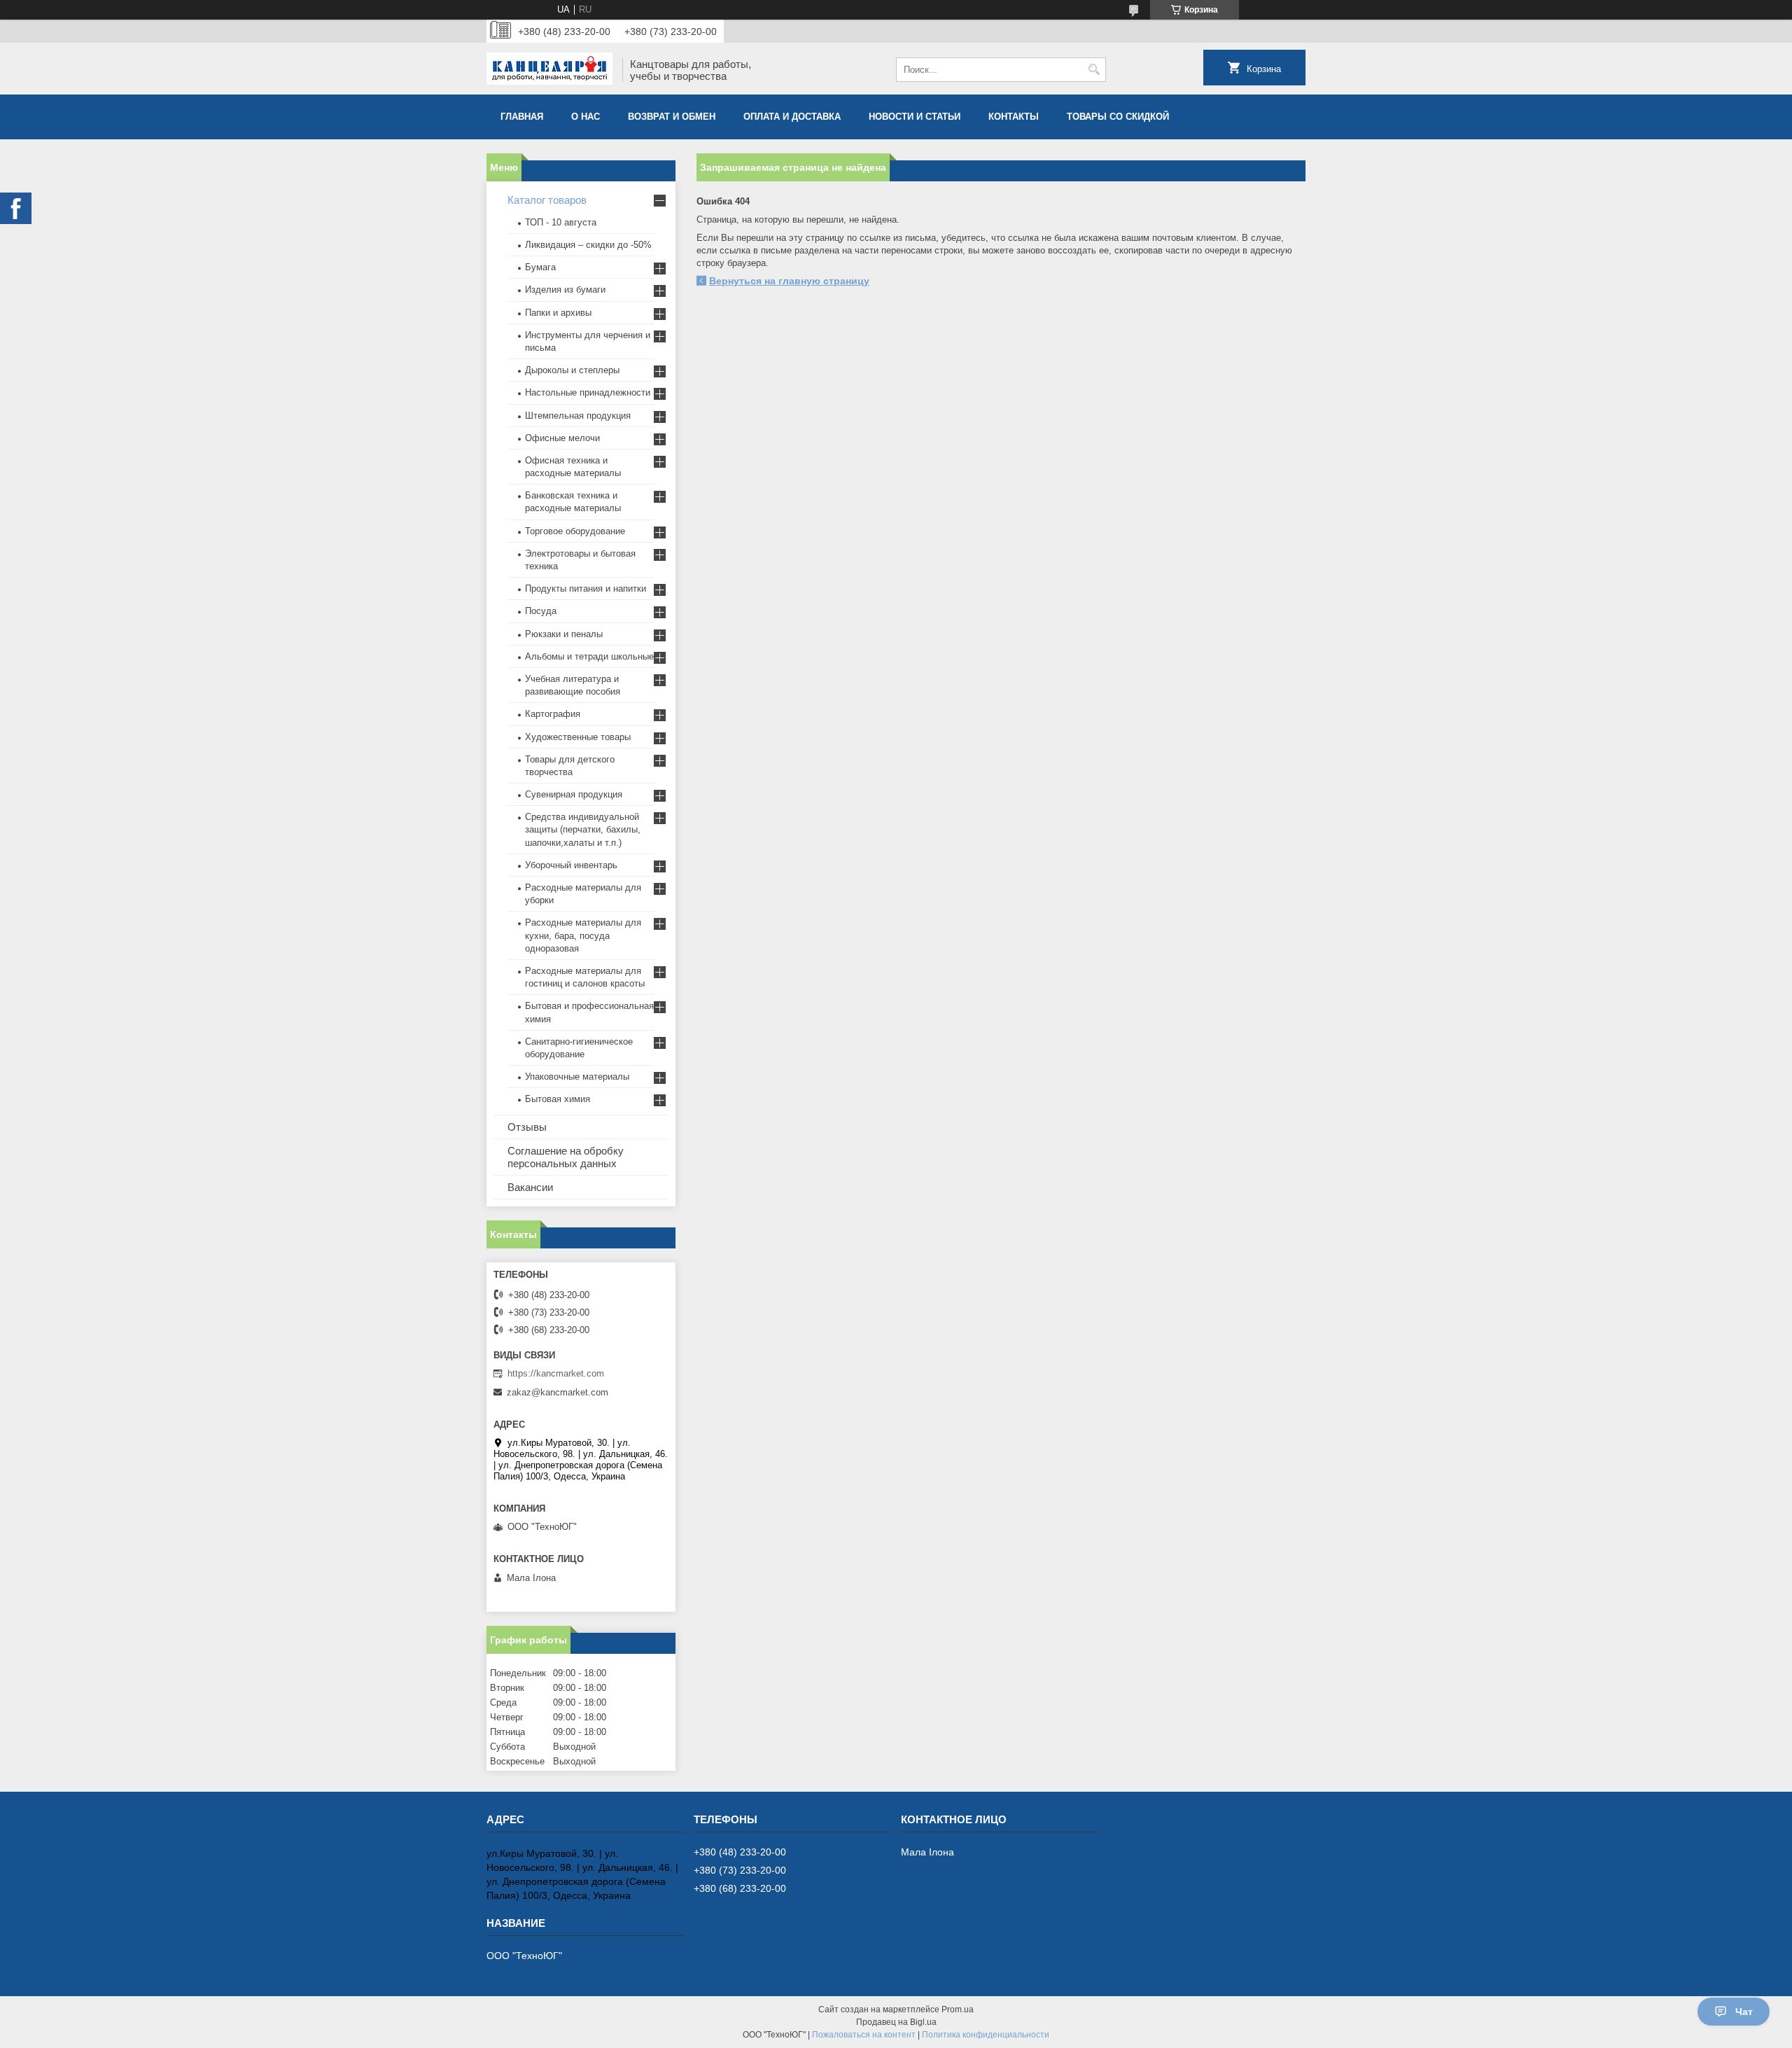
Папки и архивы (558, 313)
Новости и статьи (915, 117)
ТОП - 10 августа (561, 222)
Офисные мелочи (562, 438)
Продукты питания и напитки (586, 588)
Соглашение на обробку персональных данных (566, 1157)
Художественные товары (578, 737)
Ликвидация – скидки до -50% (588, 245)
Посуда (541, 611)
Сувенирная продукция (574, 794)
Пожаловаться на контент (864, 2035)
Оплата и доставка (792, 117)
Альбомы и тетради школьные (589, 656)
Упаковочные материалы (577, 1077)
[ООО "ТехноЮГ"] (549, 70)
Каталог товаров (547, 200)
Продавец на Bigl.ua (896, 2022)
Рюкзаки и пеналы (564, 634)
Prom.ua (958, 2009)
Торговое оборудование (575, 531)
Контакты (1014, 117)
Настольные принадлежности (588, 392)
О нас (586, 117)
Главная (522, 117)
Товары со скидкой (1118, 117)
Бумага (540, 267)
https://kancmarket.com (556, 1373)
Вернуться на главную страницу (789, 281)
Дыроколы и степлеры (572, 370)
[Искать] (1094, 70)
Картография (553, 714)
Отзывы (527, 1127)
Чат (1744, 2012)
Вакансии (530, 1187)
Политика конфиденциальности (986, 2035)
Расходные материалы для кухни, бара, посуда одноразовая (583, 935)
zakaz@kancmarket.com (558, 1392)
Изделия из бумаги (565, 290)
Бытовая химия (558, 1099)
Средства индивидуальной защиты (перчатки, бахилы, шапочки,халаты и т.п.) (583, 829)
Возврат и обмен (672, 117)
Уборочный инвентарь (571, 865)
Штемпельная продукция (578, 416)
